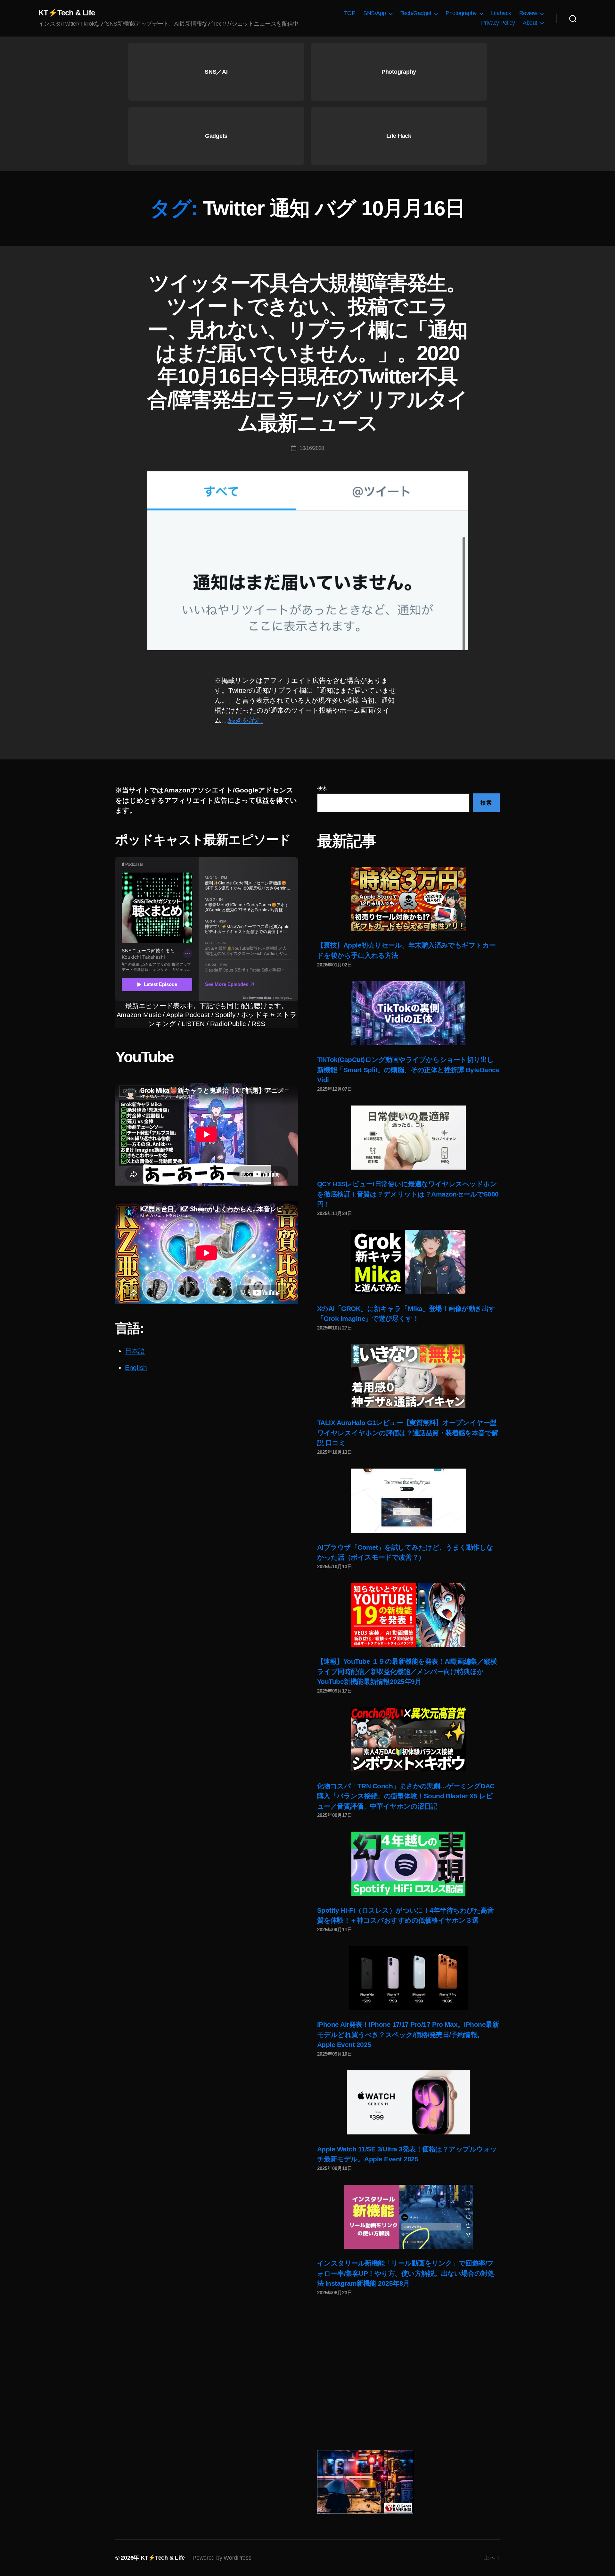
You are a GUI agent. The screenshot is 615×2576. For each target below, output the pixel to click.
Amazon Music (139, 1015)
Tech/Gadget (416, 13)
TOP (350, 13)
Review (528, 13)
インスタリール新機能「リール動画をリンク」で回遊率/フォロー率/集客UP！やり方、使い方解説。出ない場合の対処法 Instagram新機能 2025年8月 (406, 2273)
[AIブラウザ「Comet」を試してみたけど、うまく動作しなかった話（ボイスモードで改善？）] (408, 1501)
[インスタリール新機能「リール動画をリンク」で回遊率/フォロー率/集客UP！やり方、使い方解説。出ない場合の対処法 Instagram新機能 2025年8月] (408, 2217)
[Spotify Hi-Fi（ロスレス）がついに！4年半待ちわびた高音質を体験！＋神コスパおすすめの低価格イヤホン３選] (408, 1864)
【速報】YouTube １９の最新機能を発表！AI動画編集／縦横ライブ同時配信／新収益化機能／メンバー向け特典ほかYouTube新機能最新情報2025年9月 (407, 1671)
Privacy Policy (498, 23)
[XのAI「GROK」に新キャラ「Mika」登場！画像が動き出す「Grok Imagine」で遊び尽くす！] (408, 1262)
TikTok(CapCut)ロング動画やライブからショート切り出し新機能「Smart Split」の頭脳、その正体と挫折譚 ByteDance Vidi (408, 1070)
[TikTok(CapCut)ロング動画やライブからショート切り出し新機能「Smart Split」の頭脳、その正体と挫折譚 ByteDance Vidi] (408, 1013)
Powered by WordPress (222, 2558)
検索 (322, 788)
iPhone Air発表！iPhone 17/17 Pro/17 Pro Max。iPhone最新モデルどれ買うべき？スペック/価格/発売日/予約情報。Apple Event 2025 (408, 2034)
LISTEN (193, 1024)
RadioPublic (228, 1024)
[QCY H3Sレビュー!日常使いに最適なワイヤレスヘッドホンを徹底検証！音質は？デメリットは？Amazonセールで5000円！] (408, 1138)
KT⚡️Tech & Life (67, 13)
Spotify (225, 1015)
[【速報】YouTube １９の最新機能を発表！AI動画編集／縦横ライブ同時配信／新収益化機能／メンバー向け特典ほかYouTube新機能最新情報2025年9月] (408, 1615)
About (530, 23)
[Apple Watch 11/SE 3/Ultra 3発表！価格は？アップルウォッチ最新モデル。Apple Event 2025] (408, 2102)
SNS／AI (216, 72)
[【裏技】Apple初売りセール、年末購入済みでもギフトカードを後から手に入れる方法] (408, 899)
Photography (461, 13)
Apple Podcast (188, 1015)
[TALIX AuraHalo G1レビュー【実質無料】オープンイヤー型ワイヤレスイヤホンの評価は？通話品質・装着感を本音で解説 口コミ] (408, 1376)
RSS (258, 1024)
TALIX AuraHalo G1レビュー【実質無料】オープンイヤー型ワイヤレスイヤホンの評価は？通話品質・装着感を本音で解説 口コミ (408, 1433)
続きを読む (246, 720)
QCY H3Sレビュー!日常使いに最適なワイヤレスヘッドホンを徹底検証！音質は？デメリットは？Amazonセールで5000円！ (408, 1194)
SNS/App (375, 13)
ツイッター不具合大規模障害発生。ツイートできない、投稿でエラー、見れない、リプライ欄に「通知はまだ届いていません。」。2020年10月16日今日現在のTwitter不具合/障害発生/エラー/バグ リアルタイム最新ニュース (307, 353)
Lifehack (501, 13)
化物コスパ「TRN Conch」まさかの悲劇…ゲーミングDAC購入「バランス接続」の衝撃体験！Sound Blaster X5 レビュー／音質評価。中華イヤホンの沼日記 (406, 1796)
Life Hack (399, 136)
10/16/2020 (312, 448)
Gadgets (216, 136)
